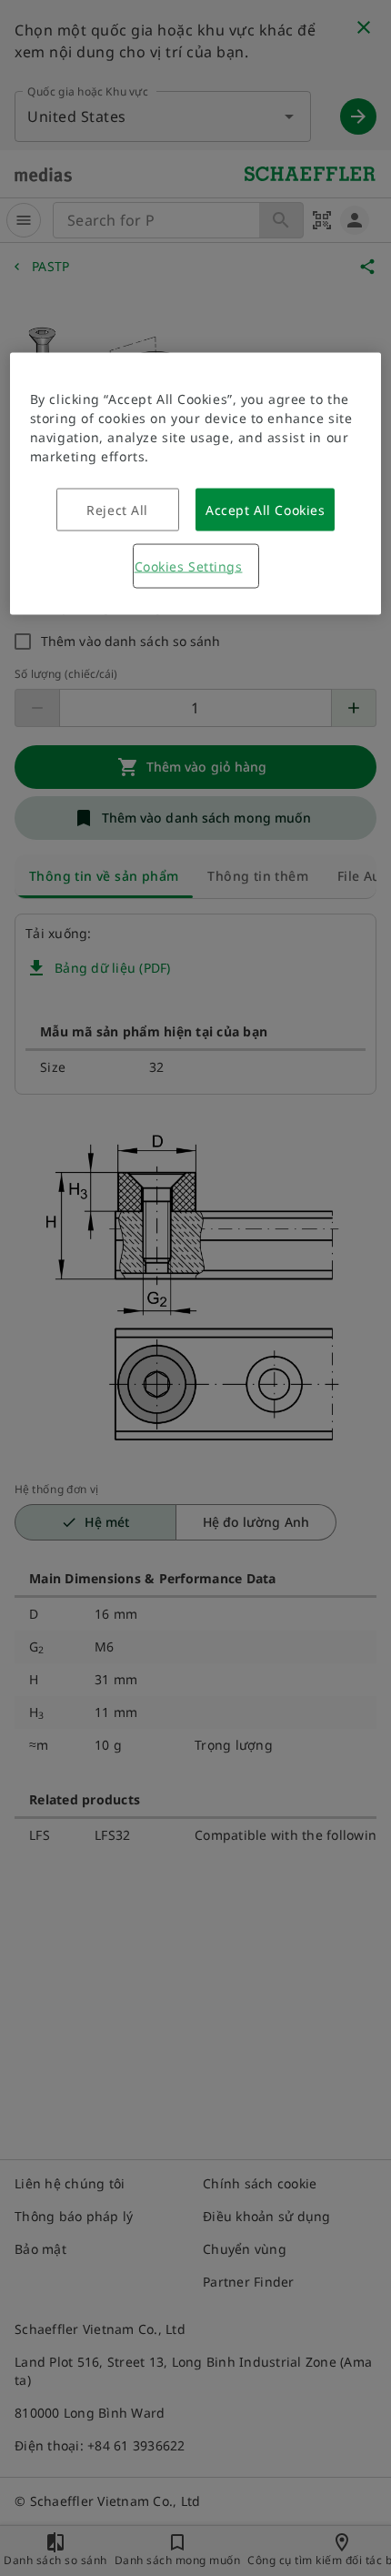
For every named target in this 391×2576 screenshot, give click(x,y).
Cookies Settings (189, 566)
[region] (196, 483)
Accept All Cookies (265, 509)
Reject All (117, 509)
